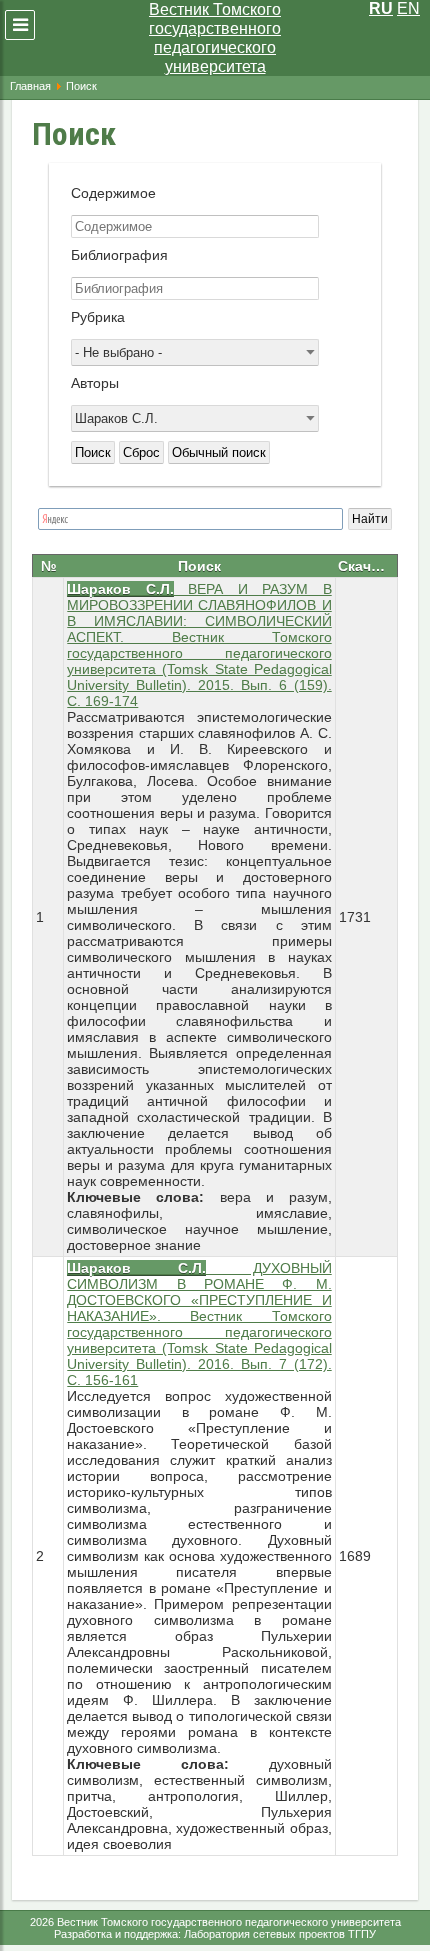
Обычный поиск (219, 452)
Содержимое (113, 193)
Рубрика (98, 317)
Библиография (119, 255)
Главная (30, 86)
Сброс (141, 452)
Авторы (95, 383)
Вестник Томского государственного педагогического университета (215, 38)
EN (408, 8)
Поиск (93, 452)
